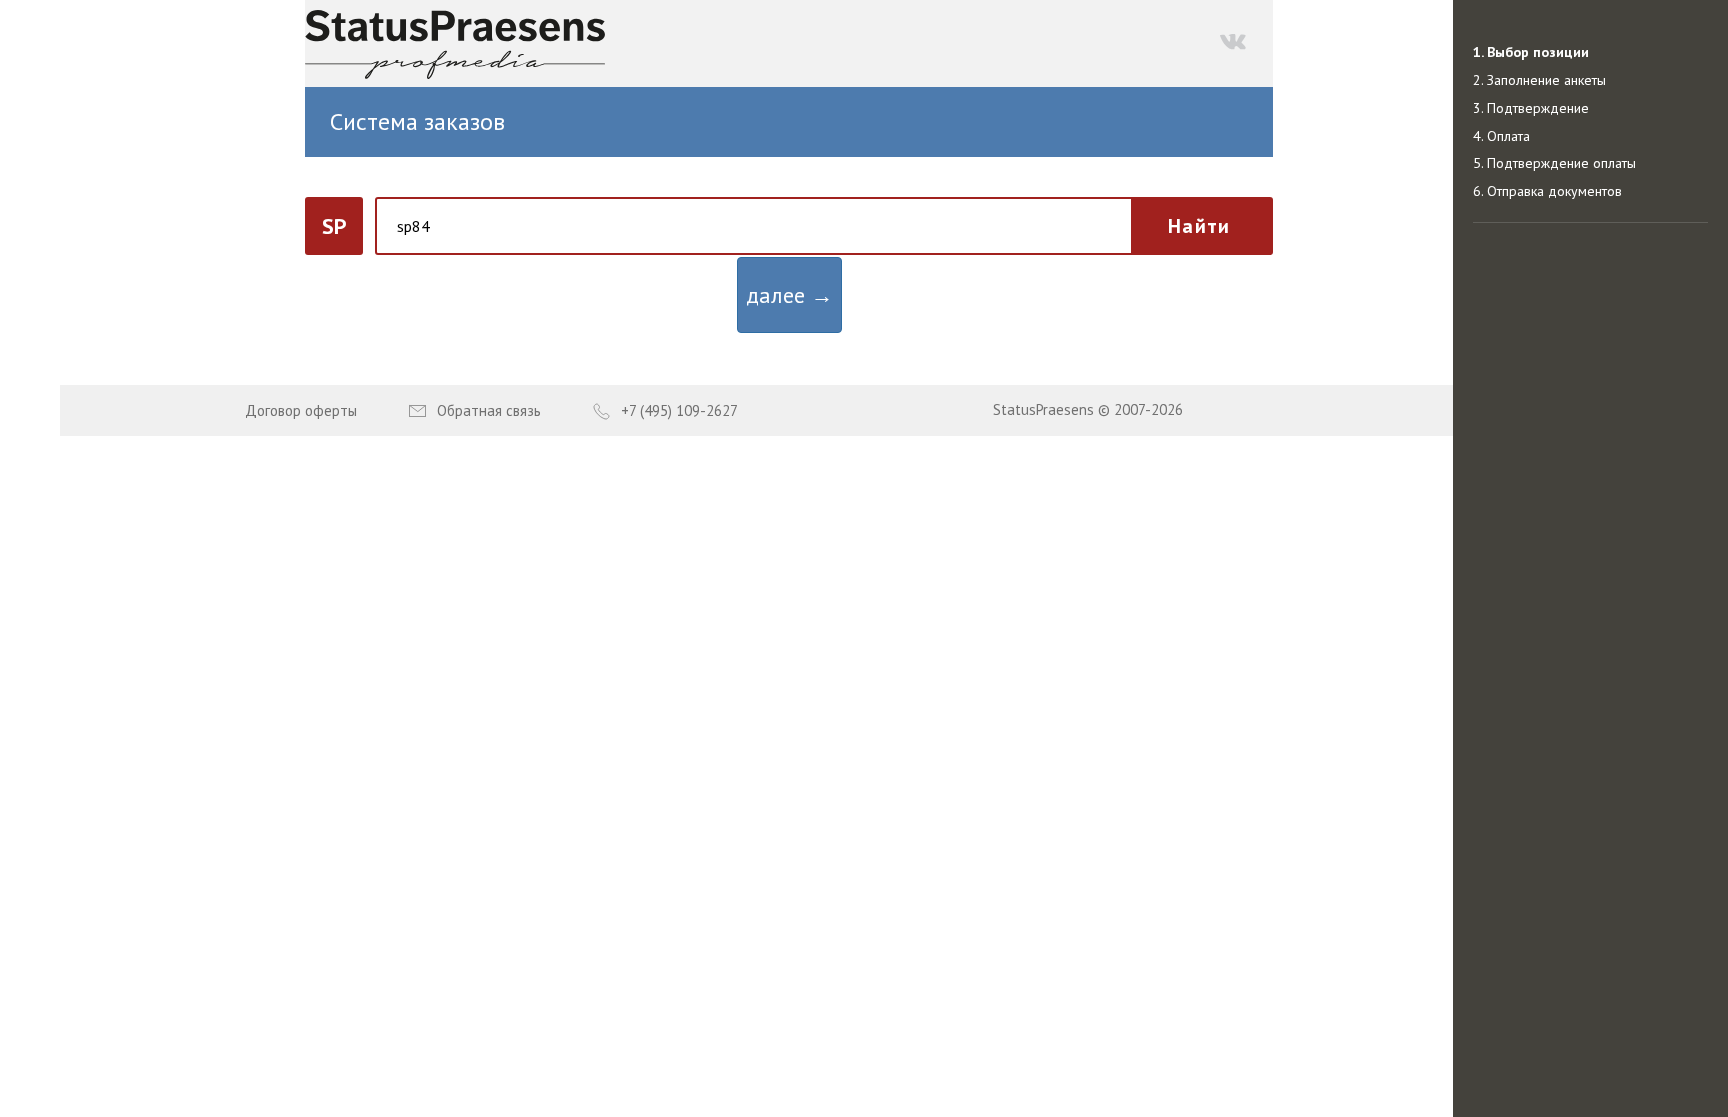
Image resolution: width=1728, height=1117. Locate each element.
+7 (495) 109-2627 (679, 410)
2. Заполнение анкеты (1539, 80)
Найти (1199, 226)
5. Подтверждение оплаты (1554, 163)
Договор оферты (301, 410)
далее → (789, 295)
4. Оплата (1501, 136)
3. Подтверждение (1531, 108)
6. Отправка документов (1547, 191)
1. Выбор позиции (1531, 52)
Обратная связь (489, 410)
